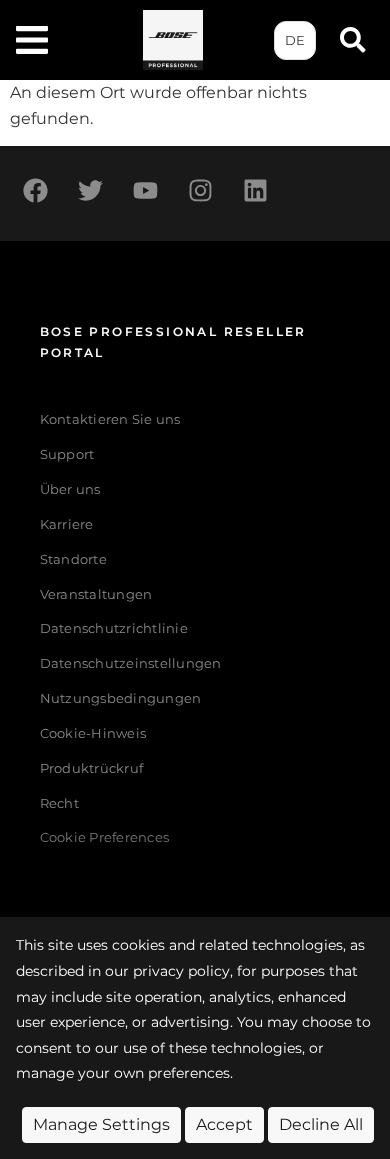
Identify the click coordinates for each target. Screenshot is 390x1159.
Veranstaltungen (96, 594)
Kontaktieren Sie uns (110, 419)
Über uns (70, 489)
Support (67, 454)
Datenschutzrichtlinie (114, 628)
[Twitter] (90, 191)
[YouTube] (145, 191)
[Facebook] (35, 191)
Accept (224, 1124)
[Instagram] (200, 191)
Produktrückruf (92, 768)
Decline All (321, 1124)
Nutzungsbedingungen (121, 698)
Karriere (67, 524)
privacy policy (181, 971)
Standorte (73, 559)
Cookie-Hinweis (93, 733)
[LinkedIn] (255, 191)
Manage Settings (101, 1124)
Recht (59, 803)
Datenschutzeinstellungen (131, 663)
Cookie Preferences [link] (105, 838)
